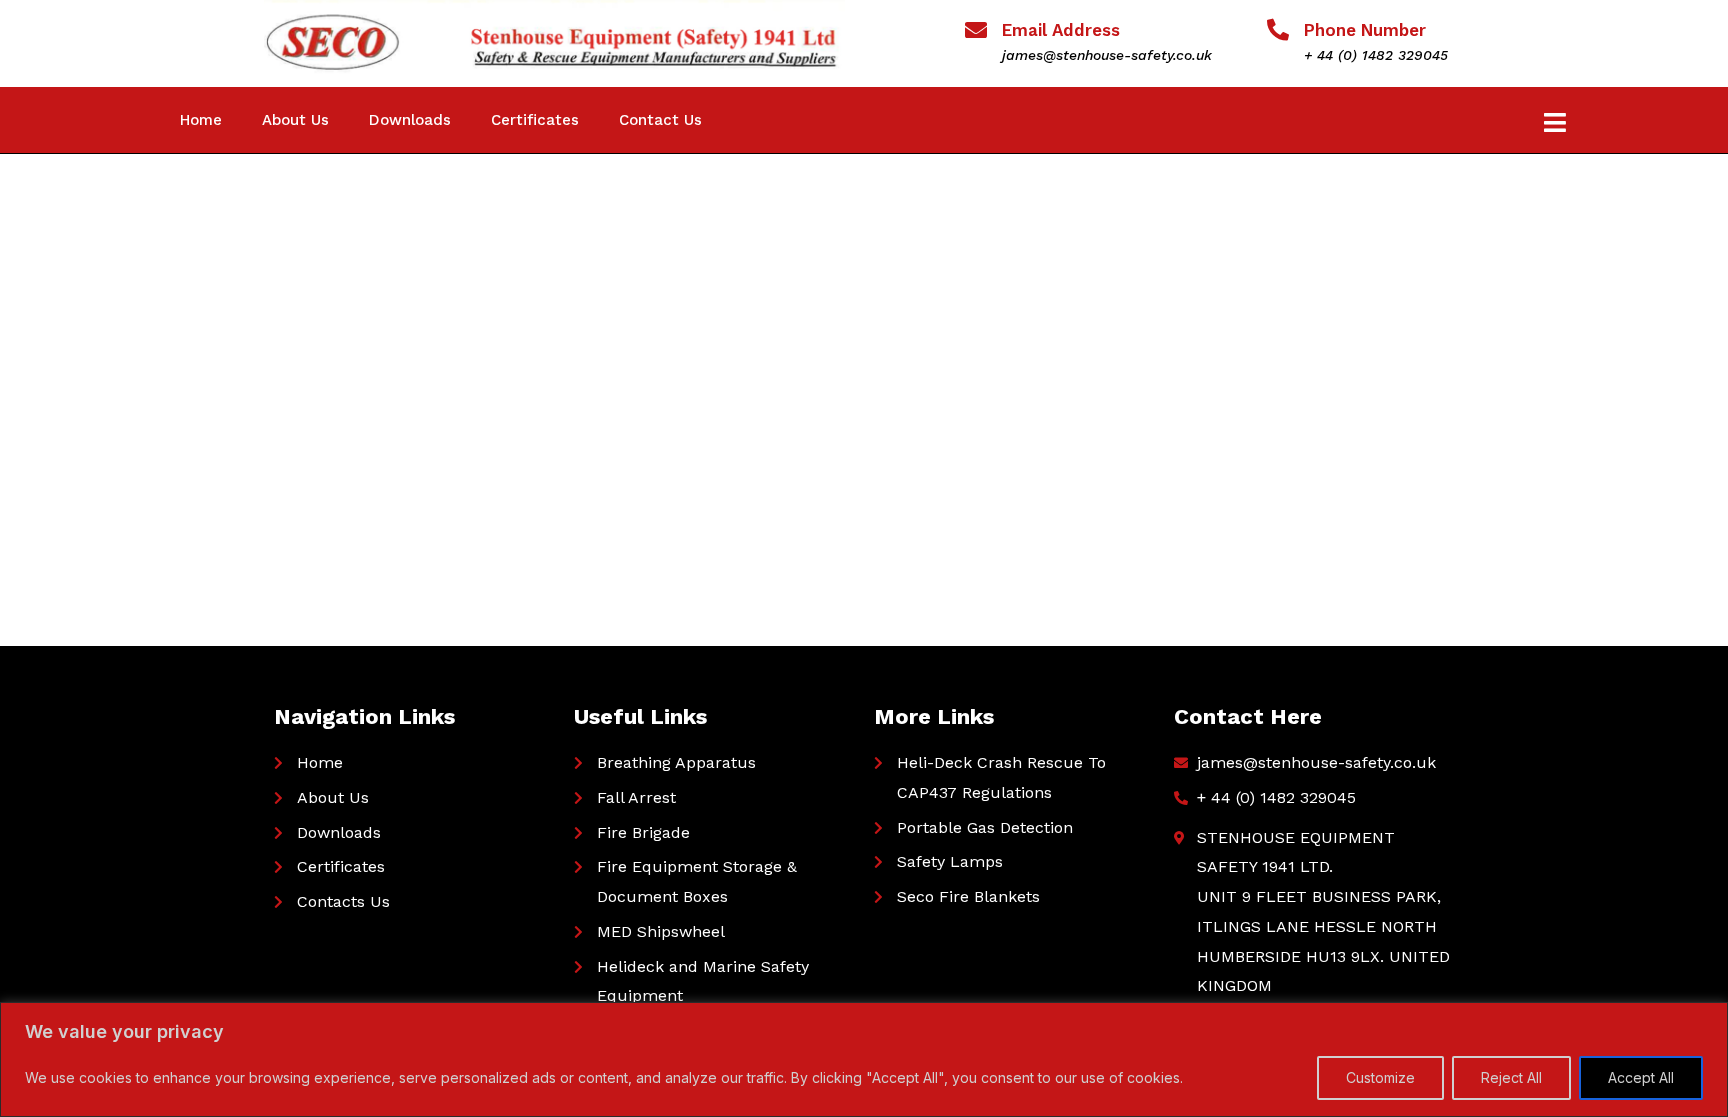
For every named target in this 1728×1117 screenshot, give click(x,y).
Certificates (535, 120)
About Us (295, 120)
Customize (1380, 1077)
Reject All (1511, 1077)
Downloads (410, 120)
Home (201, 120)
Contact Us (660, 120)
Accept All (1641, 1077)
